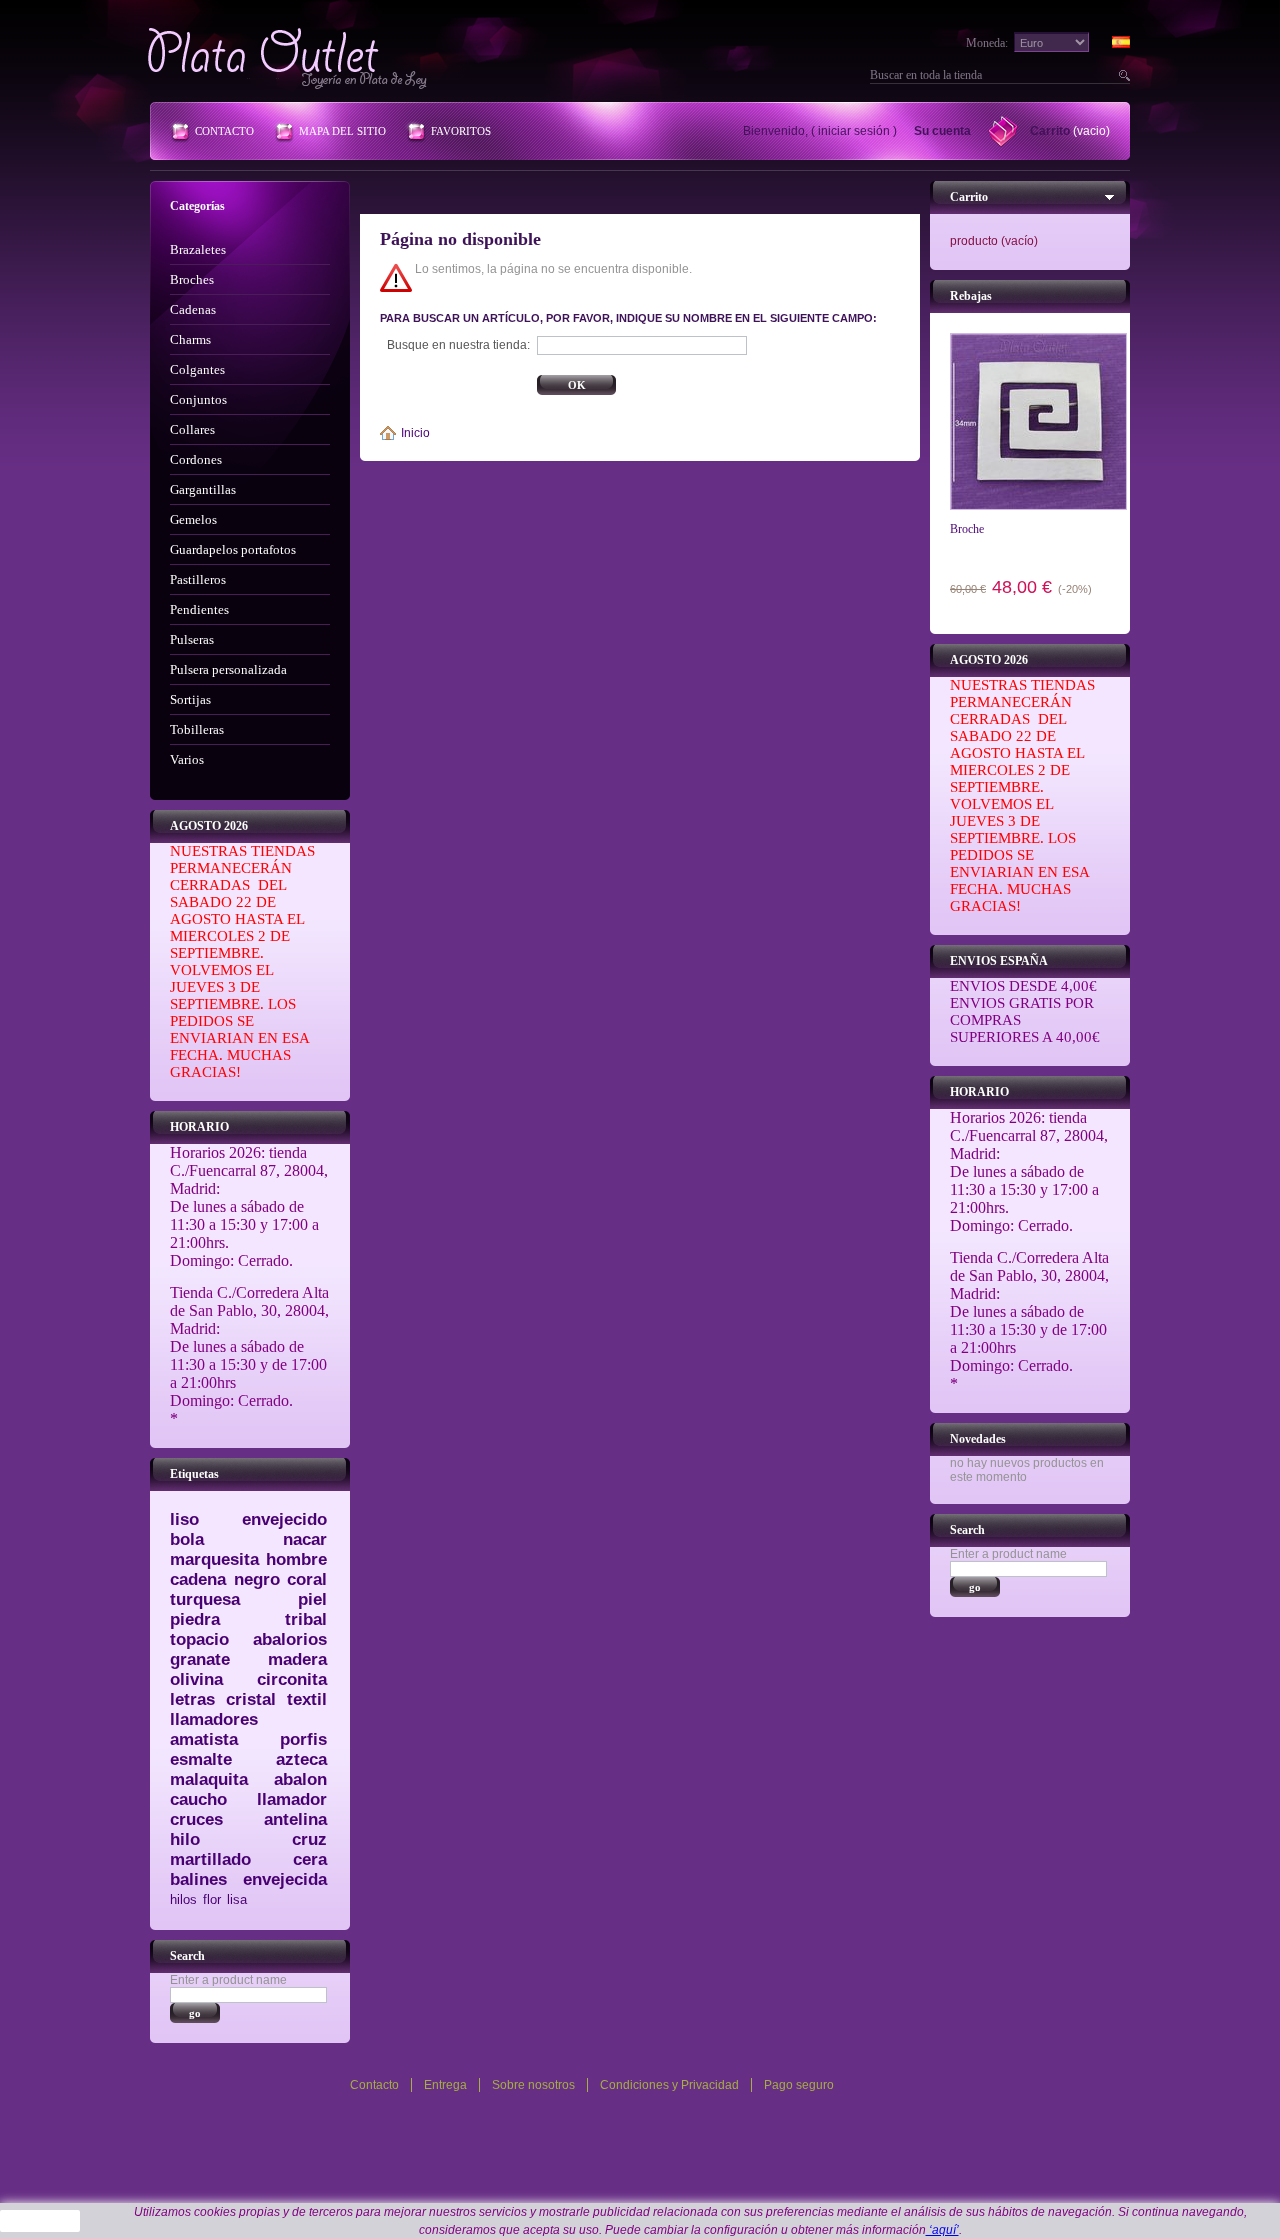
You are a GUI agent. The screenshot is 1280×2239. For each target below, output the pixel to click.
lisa (237, 1899)
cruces (196, 1819)
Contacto (224, 131)
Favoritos (461, 131)
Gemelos (193, 519)
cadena (198, 1579)
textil (307, 1699)
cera (310, 1859)
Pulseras (192, 639)
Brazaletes (198, 249)
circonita (292, 1679)
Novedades (978, 1439)
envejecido (284, 1519)
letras (192, 1699)
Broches (192, 279)
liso (184, 1519)
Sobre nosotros (533, 2085)
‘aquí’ (942, 2230)
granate (200, 1659)
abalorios (290, 1639)
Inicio (415, 433)
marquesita (214, 1559)
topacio (199, 1639)
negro (257, 1579)
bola (187, 1539)
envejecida (285, 1879)
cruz (309, 1839)
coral (307, 1579)
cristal (251, 1699)
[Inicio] (390, 433)
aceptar (40, 2221)
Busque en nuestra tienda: (458, 345)
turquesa (205, 1599)
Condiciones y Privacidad (669, 2085)
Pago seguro (799, 2085)
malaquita (209, 1779)
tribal (306, 1619)
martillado (210, 1859)
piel (312, 1599)
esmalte (201, 1759)
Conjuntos (198, 399)
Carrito (1050, 131)
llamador (292, 1799)
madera (297, 1659)
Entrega (445, 2085)
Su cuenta (942, 131)
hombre (296, 1559)
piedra (195, 1619)
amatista (204, 1739)
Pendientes (199, 609)
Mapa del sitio (342, 131)
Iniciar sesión (854, 131)
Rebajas (971, 296)
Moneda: (987, 43)
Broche (967, 529)
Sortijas (190, 699)
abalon (300, 1779)
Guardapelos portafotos (233, 549)
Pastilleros (198, 579)
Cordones (196, 459)
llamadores (214, 1719)
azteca (301, 1759)
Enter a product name (228, 1980)
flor (212, 1899)
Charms (190, 339)
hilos (183, 1899)
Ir (1122, 75)
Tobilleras (197, 729)
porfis (303, 1739)
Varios (187, 759)
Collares (192, 429)
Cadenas (193, 309)
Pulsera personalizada (228, 669)
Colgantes (197, 369)
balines (198, 1879)
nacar (305, 1539)
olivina (196, 1679)
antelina (295, 1819)
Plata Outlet (289, 58)
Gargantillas (203, 489)
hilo (185, 1839)
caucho (198, 1799)
